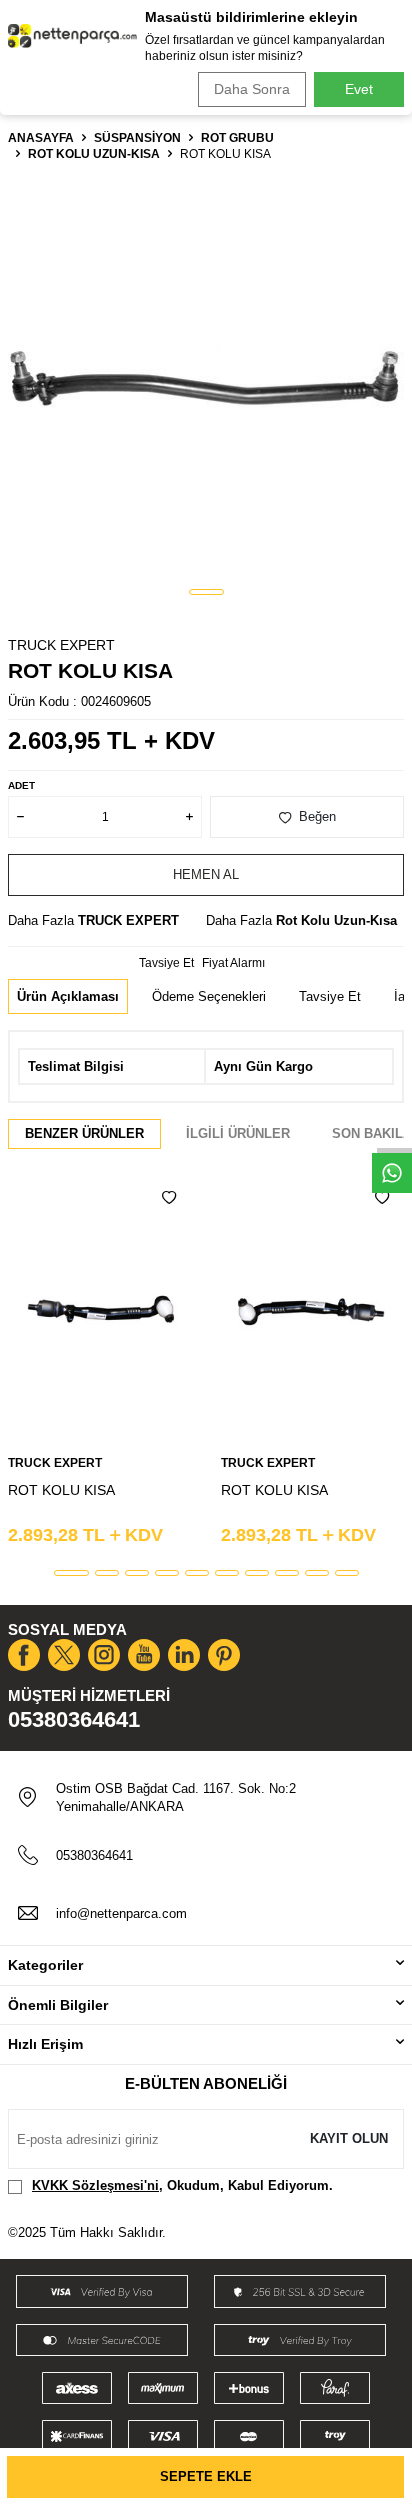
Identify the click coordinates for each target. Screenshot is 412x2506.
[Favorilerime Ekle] (169, 1198)
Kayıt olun (349, 2138)
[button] (206, 592)
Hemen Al (206, 874)
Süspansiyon (137, 138)
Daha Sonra (252, 89)
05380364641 (74, 1719)
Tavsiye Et (166, 963)
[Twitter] (64, 1655)
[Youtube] (144, 1655)
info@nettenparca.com (121, 1913)
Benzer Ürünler (84, 1133)
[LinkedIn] (184, 1655)
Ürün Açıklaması (68, 996)
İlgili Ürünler (238, 1133)
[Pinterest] (224, 1655)
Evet (359, 89)
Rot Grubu (237, 138)
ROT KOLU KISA (61, 1490)
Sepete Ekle (206, 2476)
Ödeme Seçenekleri (209, 996)
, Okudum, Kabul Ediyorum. (182, 2185)
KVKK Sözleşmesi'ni (95, 2185)
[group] (206, 376)
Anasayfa (41, 138)
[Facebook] (24, 1655)
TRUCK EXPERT (61, 645)
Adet (21, 785)
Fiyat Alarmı (233, 963)
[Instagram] (104, 1655)
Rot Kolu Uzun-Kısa (94, 154)
